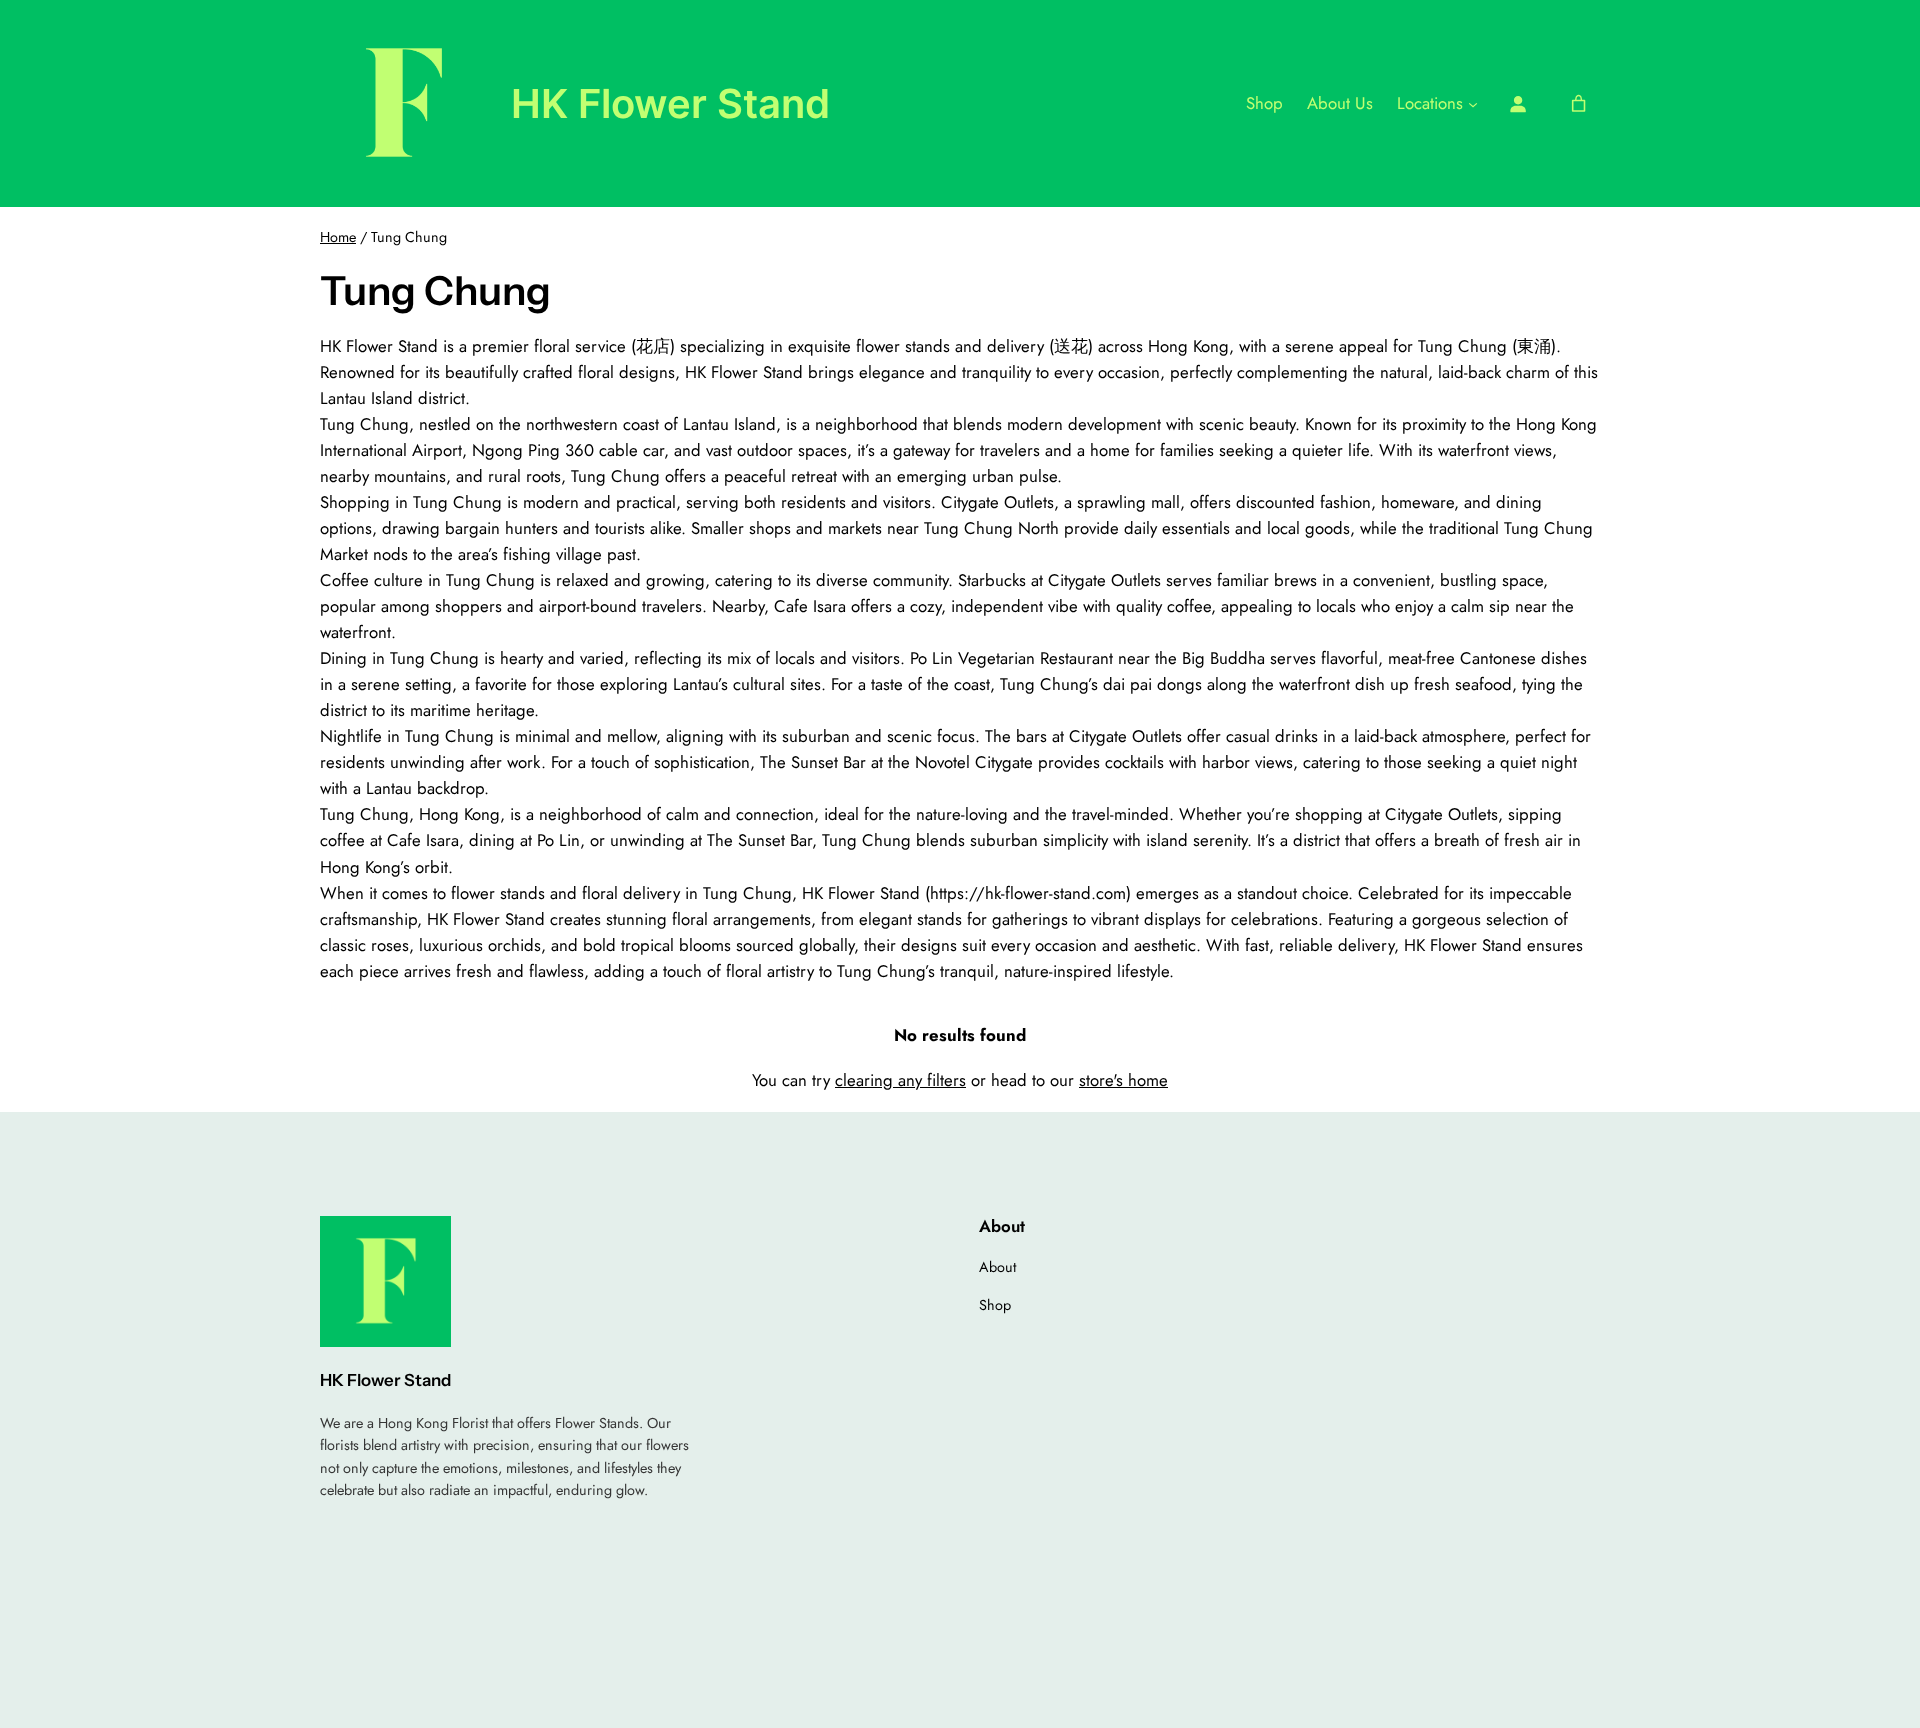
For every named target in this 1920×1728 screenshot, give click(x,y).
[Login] (1518, 104)
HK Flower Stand (670, 103)
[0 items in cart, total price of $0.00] (1579, 104)
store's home (1123, 1080)
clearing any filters (900, 1080)
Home (338, 237)
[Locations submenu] (1473, 103)
